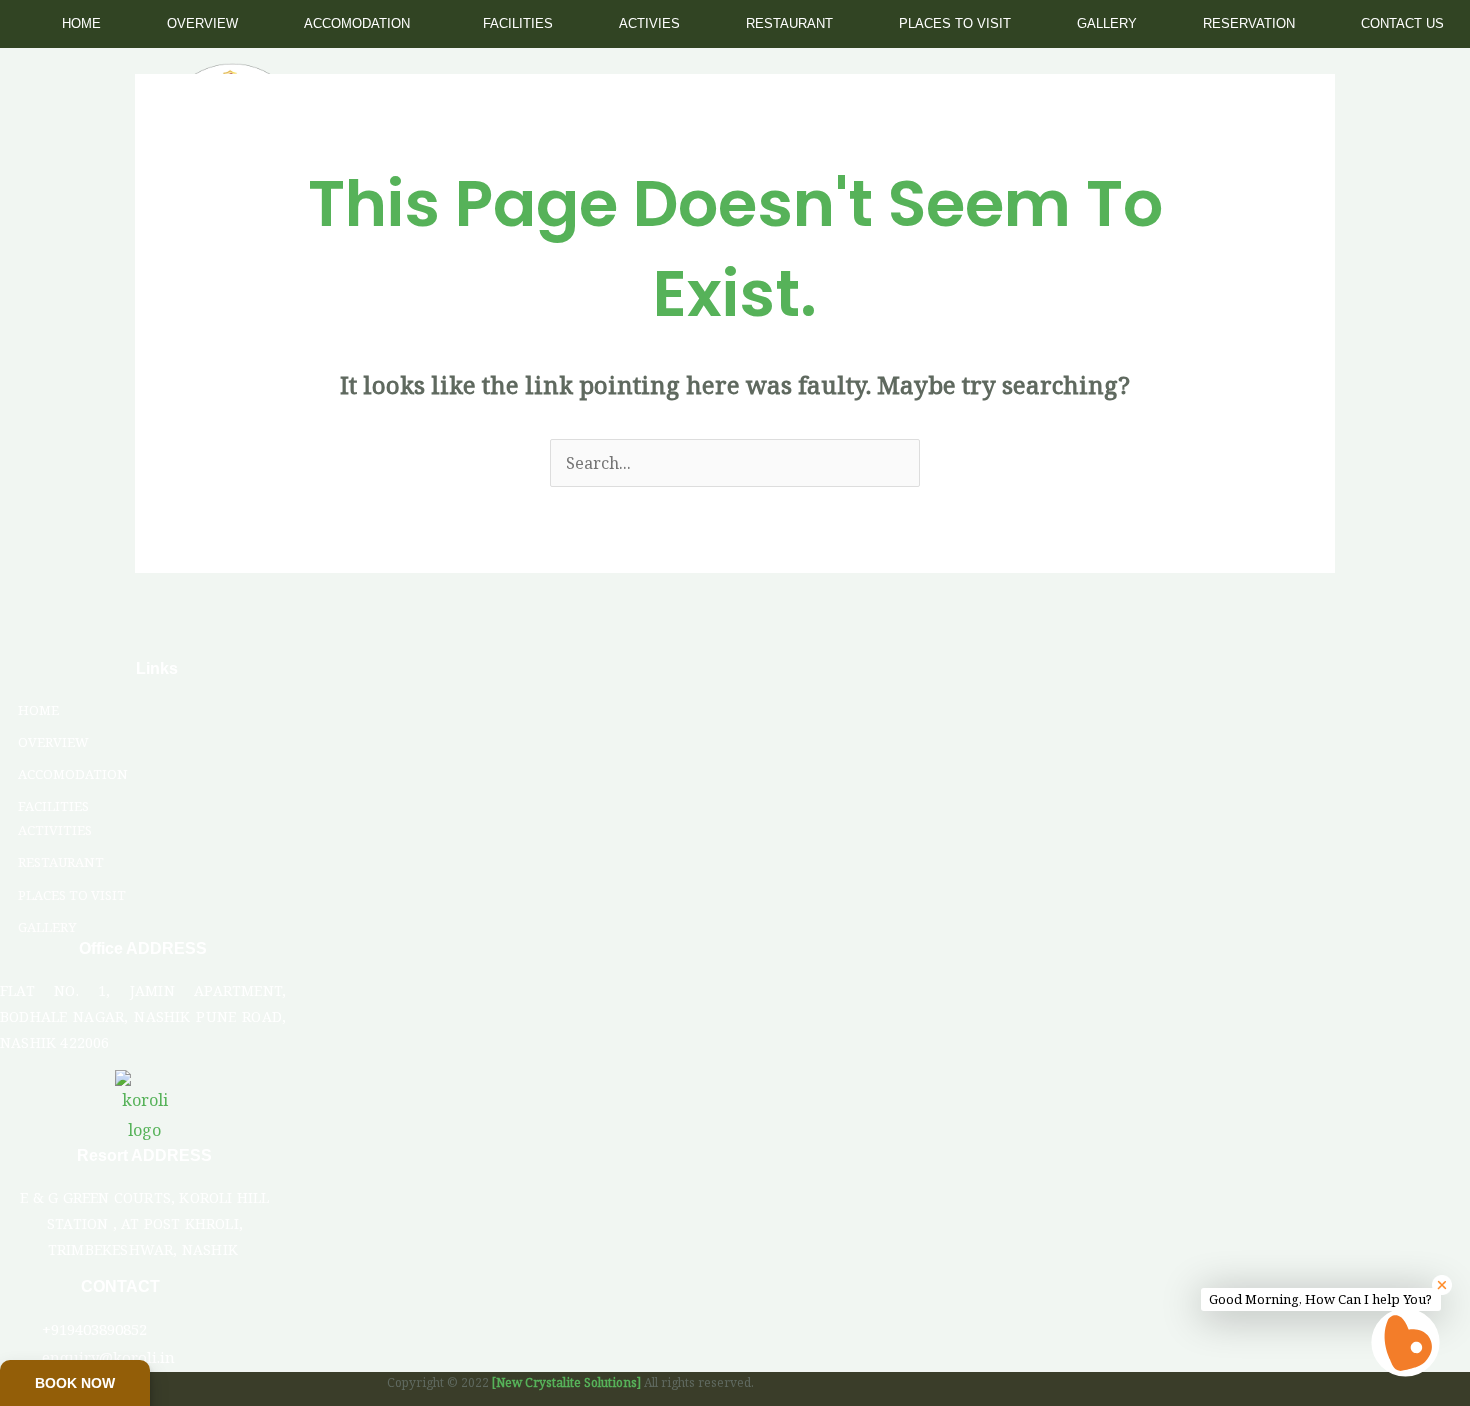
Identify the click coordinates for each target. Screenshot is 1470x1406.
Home (81, 23)
